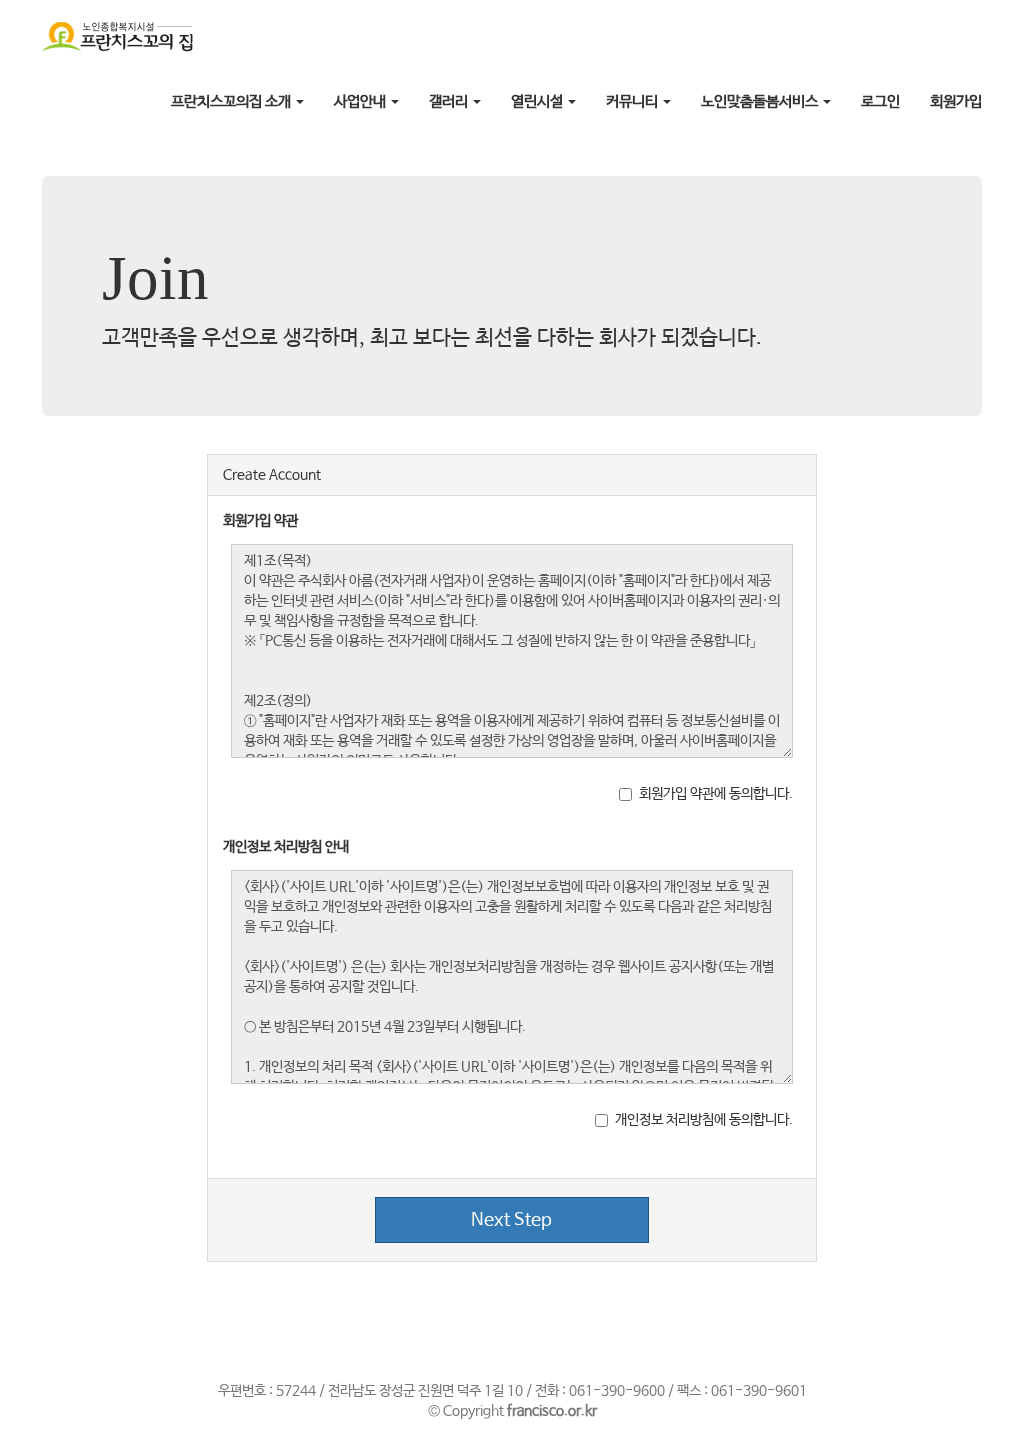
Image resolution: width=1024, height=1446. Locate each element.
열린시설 (538, 101)
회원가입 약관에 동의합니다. (716, 794)
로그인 (880, 101)
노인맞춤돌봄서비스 (761, 101)
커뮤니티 (633, 101)
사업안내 (361, 101)
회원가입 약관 (260, 521)
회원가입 (956, 101)
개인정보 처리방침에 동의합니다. (704, 1120)
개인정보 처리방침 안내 (286, 847)
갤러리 (450, 101)
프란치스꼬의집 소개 (232, 101)
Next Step (511, 1220)
